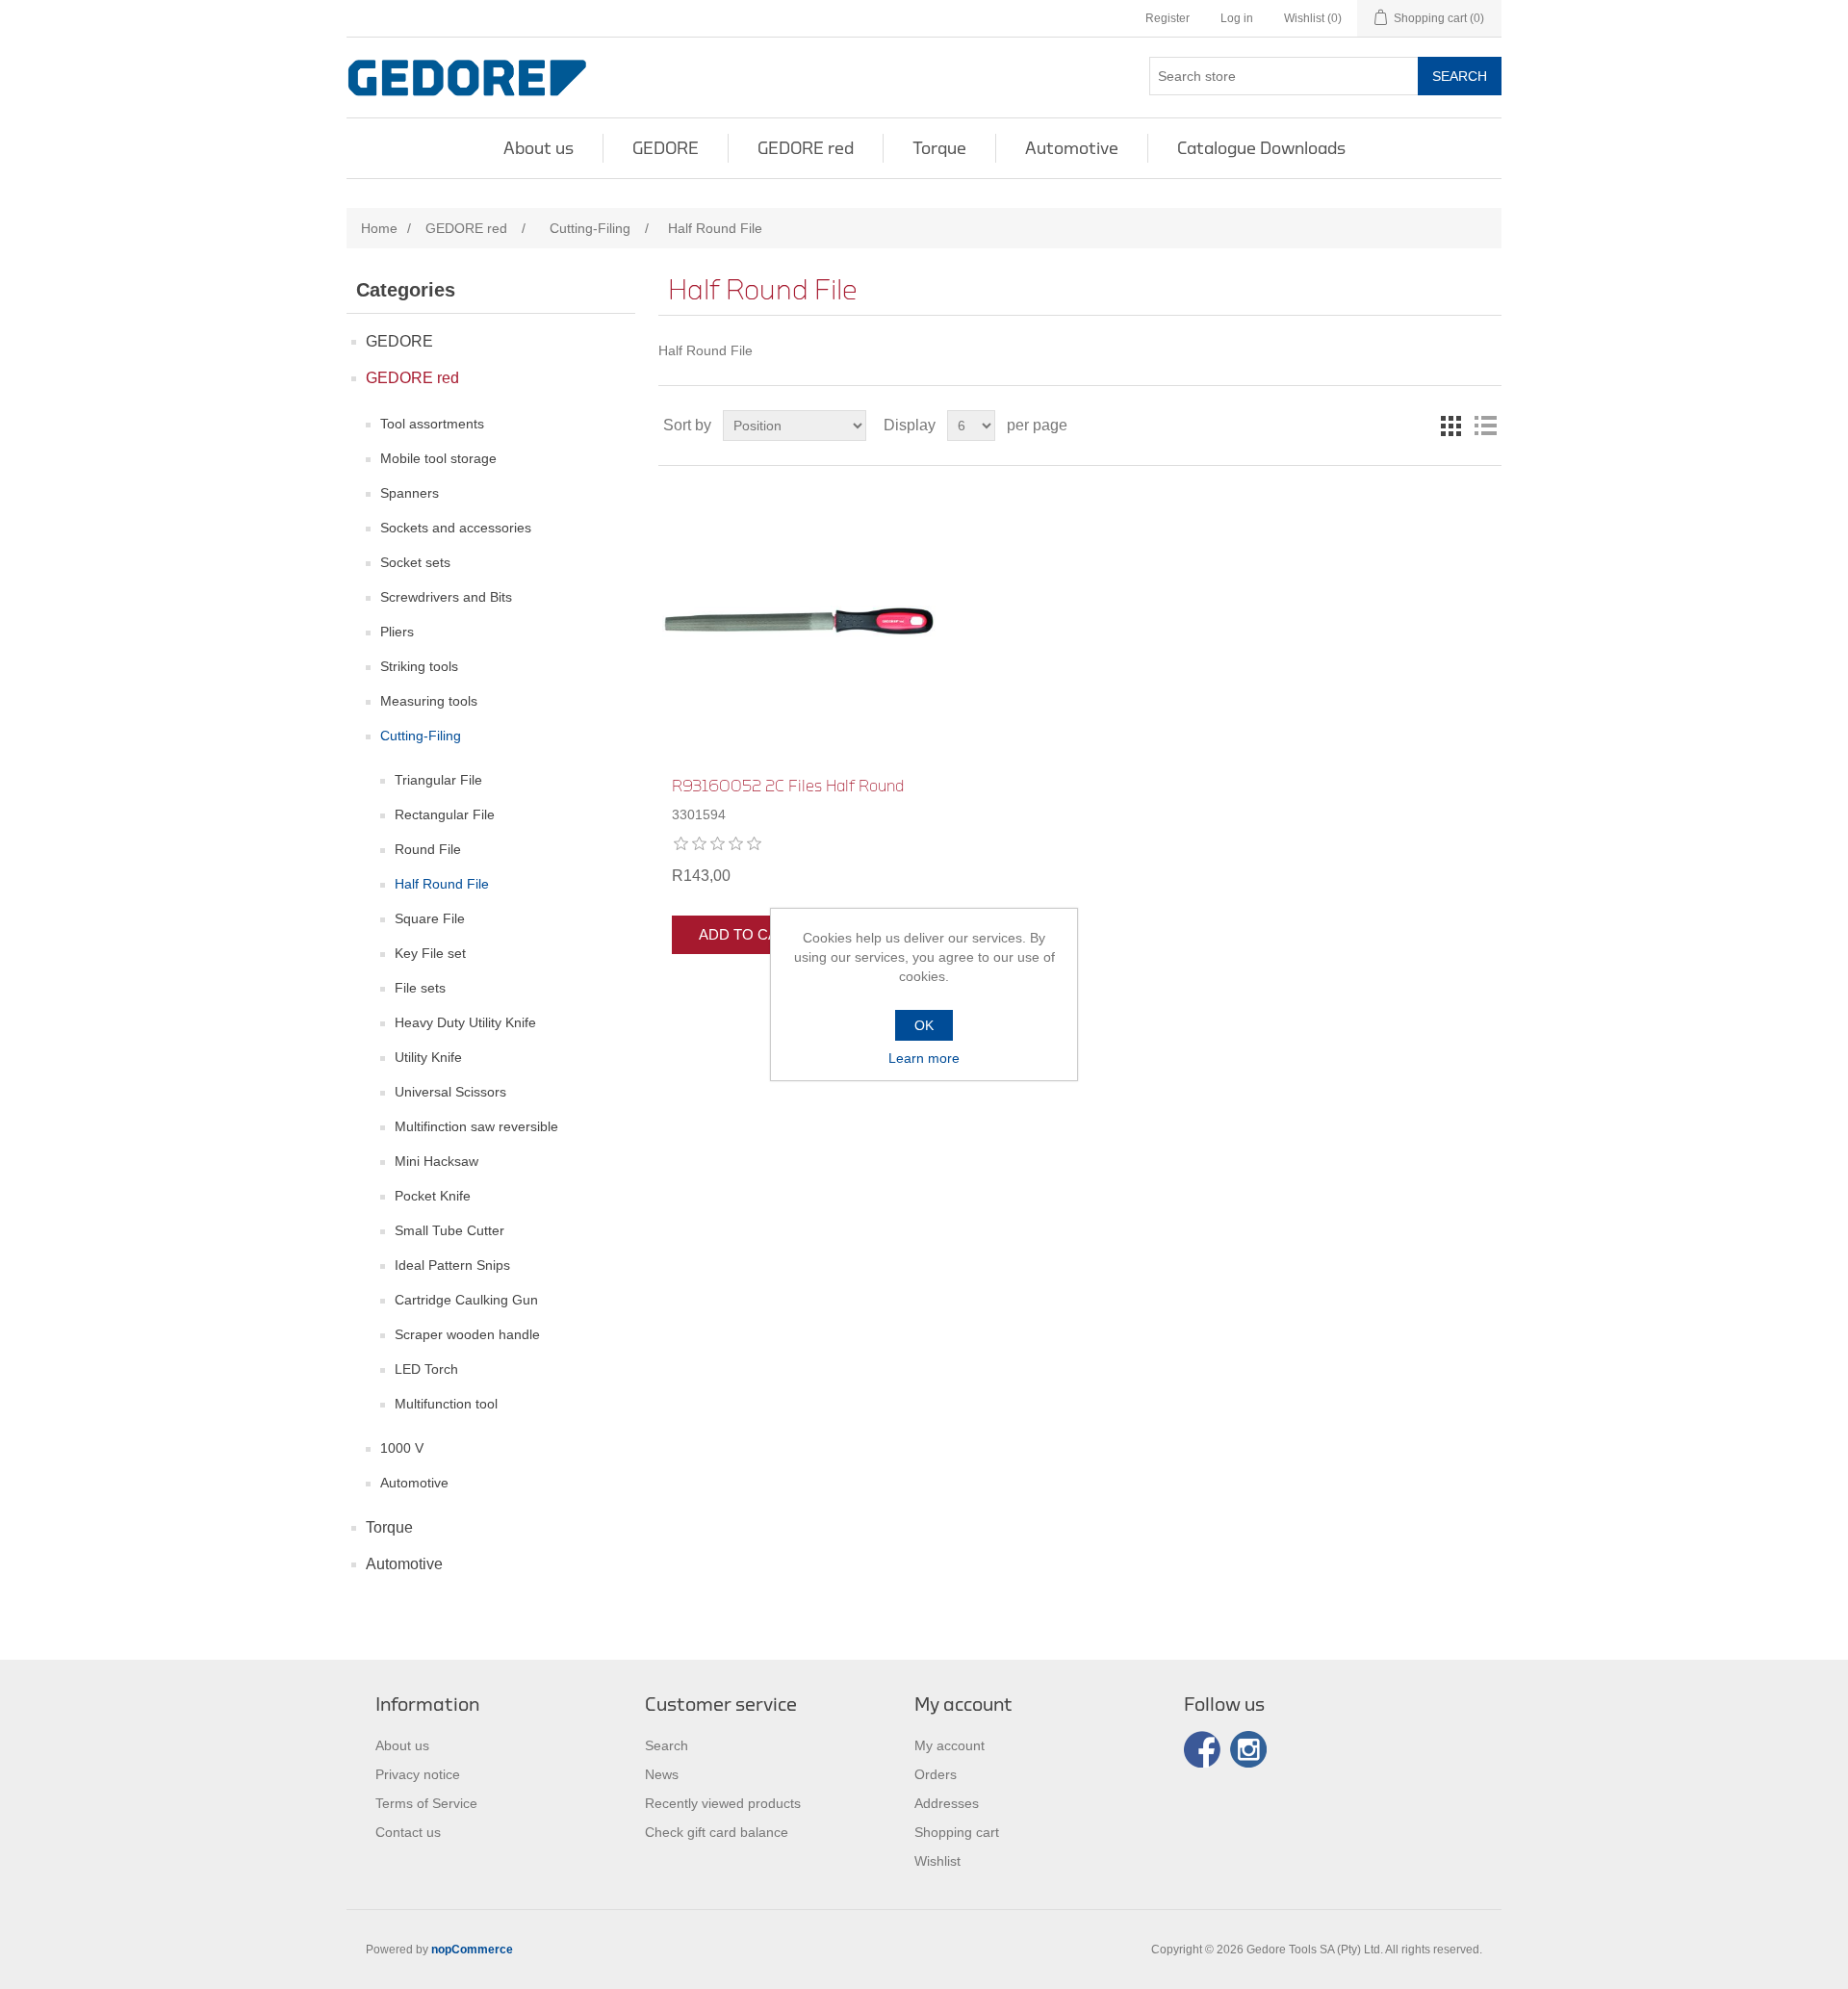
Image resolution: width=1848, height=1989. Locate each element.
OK (924, 1025)
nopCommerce (472, 1950)
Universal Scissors (450, 1092)
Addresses (947, 1803)
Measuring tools (429, 701)
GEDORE (666, 148)
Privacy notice (418, 1774)
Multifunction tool (446, 1404)
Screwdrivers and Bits (446, 597)
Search (1460, 76)
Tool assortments (432, 424)
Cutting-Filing (421, 736)
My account (950, 1745)
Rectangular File (445, 814)
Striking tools (419, 666)
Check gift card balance (717, 1832)
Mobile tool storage (438, 458)
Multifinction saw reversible (476, 1126)
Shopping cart (957, 1832)
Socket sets (415, 562)
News (662, 1774)
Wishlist (937, 1861)
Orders (936, 1774)
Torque (939, 148)
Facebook (1202, 1749)
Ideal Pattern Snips (452, 1265)
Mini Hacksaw (436, 1161)
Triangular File (438, 780)
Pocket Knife (433, 1196)
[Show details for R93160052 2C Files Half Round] (798, 621)
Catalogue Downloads (1261, 148)
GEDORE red (806, 148)
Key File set (430, 953)
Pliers (397, 632)
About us (539, 148)
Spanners (410, 493)
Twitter (1248, 1749)
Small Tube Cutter (449, 1230)
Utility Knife (428, 1057)
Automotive (1072, 148)
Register (1168, 18)
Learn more (924, 1058)
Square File (430, 918)
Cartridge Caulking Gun (466, 1300)
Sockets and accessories (456, 528)
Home (379, 228)
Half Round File (442, 884)
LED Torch (426, 1369)
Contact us (408, 1832)
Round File (428, 849)
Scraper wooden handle (467, 1334)
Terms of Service (426, 1803)
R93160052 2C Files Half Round (788, 786)
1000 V (402, 1448)
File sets (420, 988)
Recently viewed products (723, 1803)
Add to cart (748, 934)
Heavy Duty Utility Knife (465, 1022)
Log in (1237, 18)
